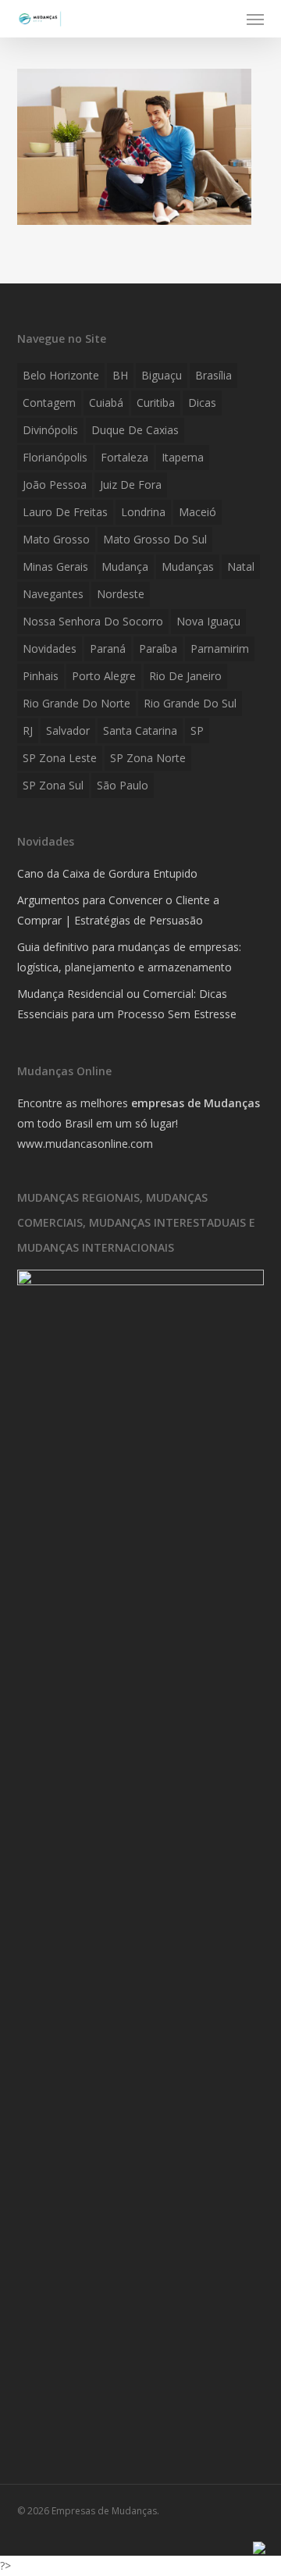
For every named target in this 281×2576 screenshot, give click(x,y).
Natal (241, 567)
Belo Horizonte (61, 375)
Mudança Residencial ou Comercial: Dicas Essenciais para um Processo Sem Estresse (127, 1004)
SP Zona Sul (53, 785)
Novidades (50, 648)
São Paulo (123, 785)
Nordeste (121, 594)
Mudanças (188, 567)
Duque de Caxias (135, 430)
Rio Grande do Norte (76, 703)
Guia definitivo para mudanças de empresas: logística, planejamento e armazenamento (129, 957)
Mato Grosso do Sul (155, 539)
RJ (28, 730)
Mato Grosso (56, 539)
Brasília (213, 375)
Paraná (108, 648)
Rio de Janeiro (185, 676)
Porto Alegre (104, 676)
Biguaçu (162, 375)
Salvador (68, 730)
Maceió (197, 512)
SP (197, 730)
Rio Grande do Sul (190, 703)
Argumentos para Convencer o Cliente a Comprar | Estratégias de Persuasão (118, 910)
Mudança (125, 567)
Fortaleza (124, 457)
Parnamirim (220, 648)
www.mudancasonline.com (85, 1144)
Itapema (183, 457)
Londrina (143, 512)
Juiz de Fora (131, 485)
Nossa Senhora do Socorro (93, 621)
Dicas (202, 403)
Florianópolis (55, 457)
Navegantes (53, 594)
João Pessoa (55, 485)
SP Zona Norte (148, 758)
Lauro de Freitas (65, 512)
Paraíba (158, 648)
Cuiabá (106, 403)
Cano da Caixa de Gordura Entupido (107, 873)
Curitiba (156, 403)
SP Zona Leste (60, 758)
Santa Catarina (140, 730)
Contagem (49, 403)
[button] (255, 19)
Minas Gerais (55, 567)
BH (120, 375)
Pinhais (41, 676)
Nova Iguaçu (208, 621)
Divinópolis (50, 430)
